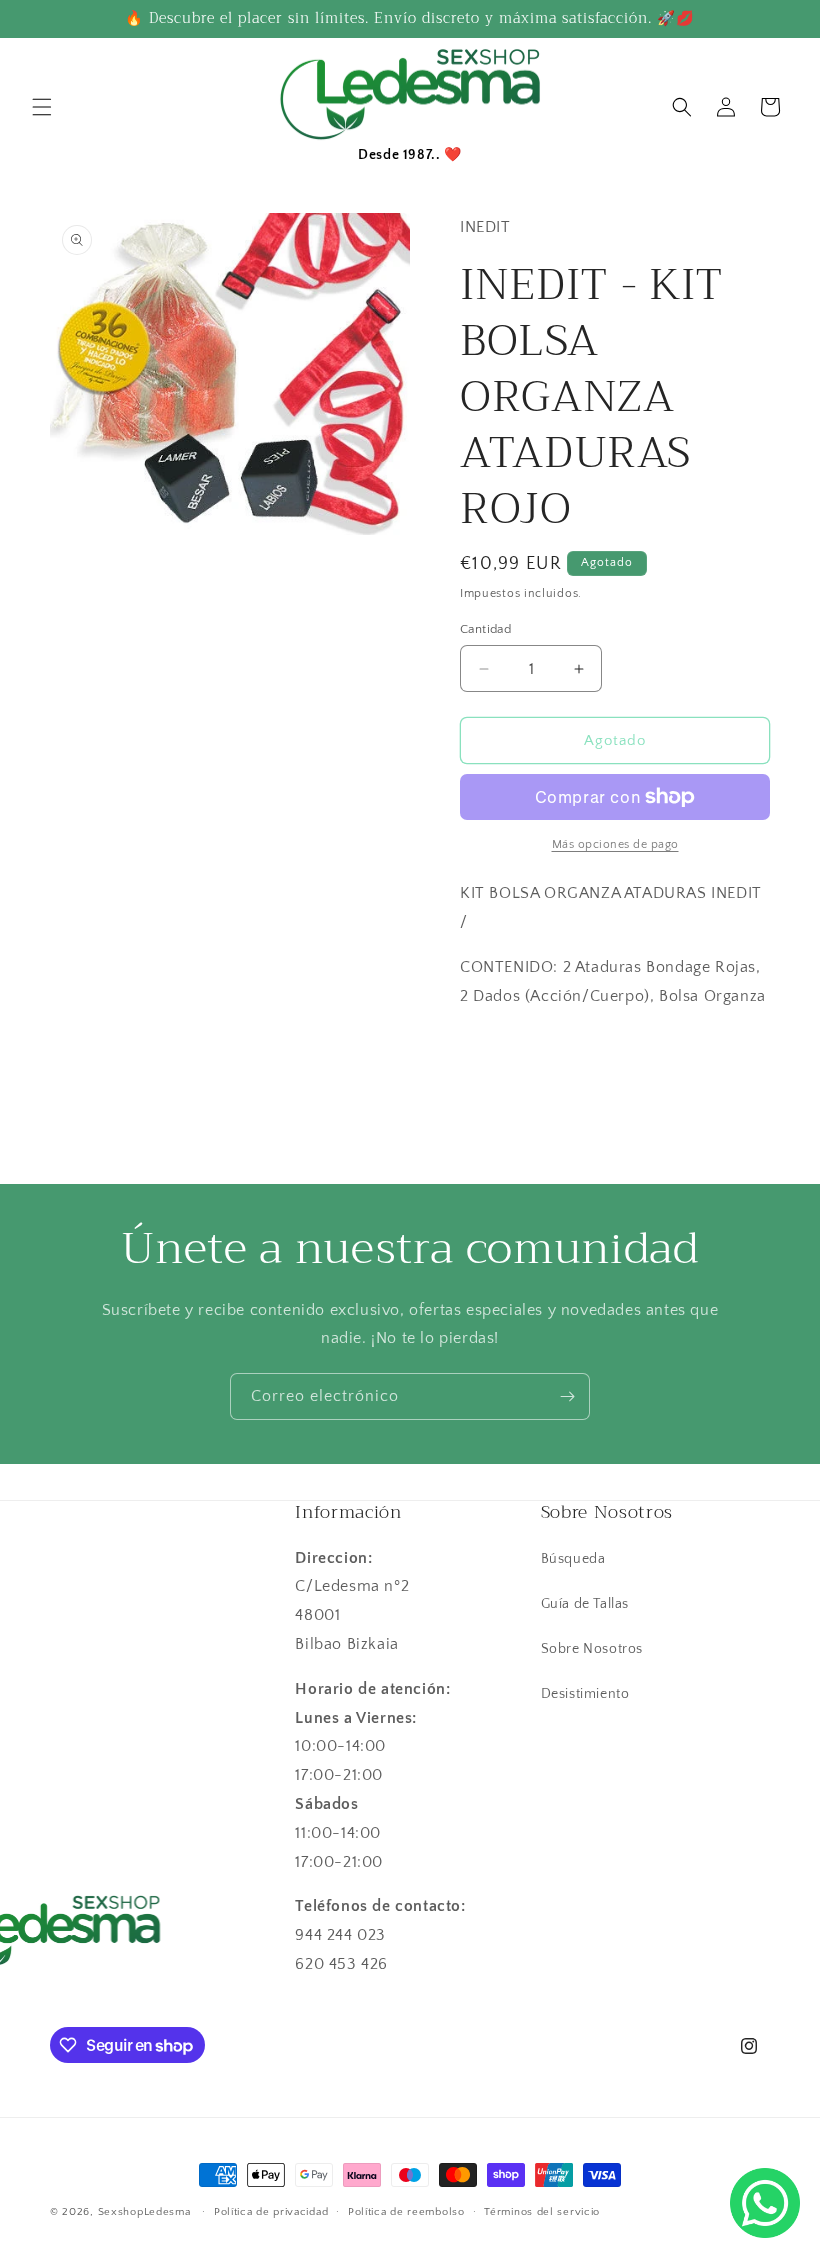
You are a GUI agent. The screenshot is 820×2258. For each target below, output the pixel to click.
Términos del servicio (542, 2212)
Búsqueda (573, 1559)
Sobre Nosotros (592, 1649)
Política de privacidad (271, 2212)
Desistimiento (585, 1694)
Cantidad (485, 629)
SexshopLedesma (144, 2212)
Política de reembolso (406, 2212)
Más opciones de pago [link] (615, 844)
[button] (42, 107)
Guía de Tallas (585, 1604)
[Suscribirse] (567, 1396)
